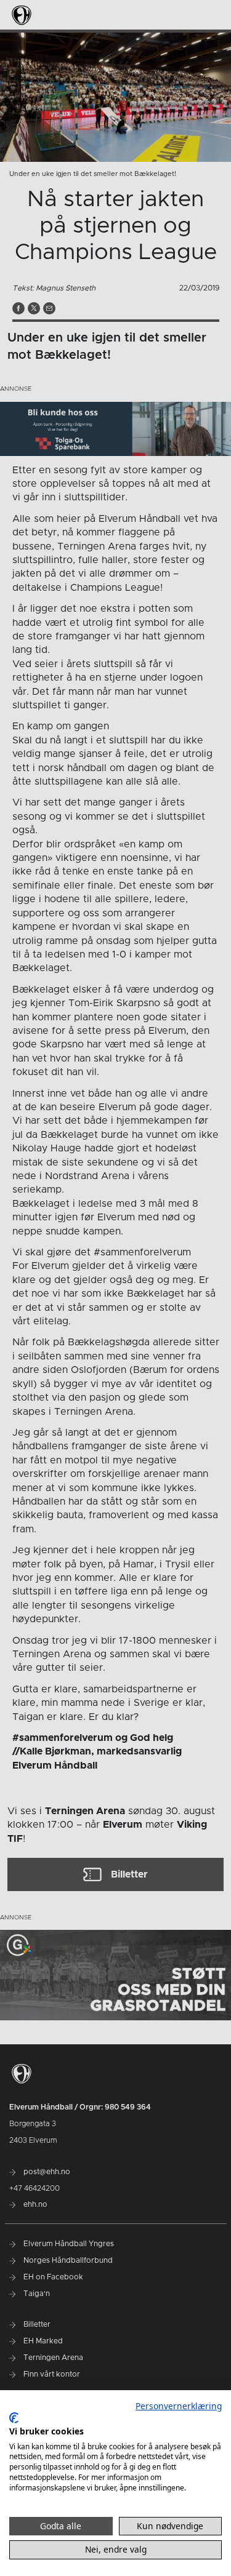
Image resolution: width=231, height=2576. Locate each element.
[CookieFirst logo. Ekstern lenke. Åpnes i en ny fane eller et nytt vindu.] (14, 2418)
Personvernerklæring (179, 2406)
